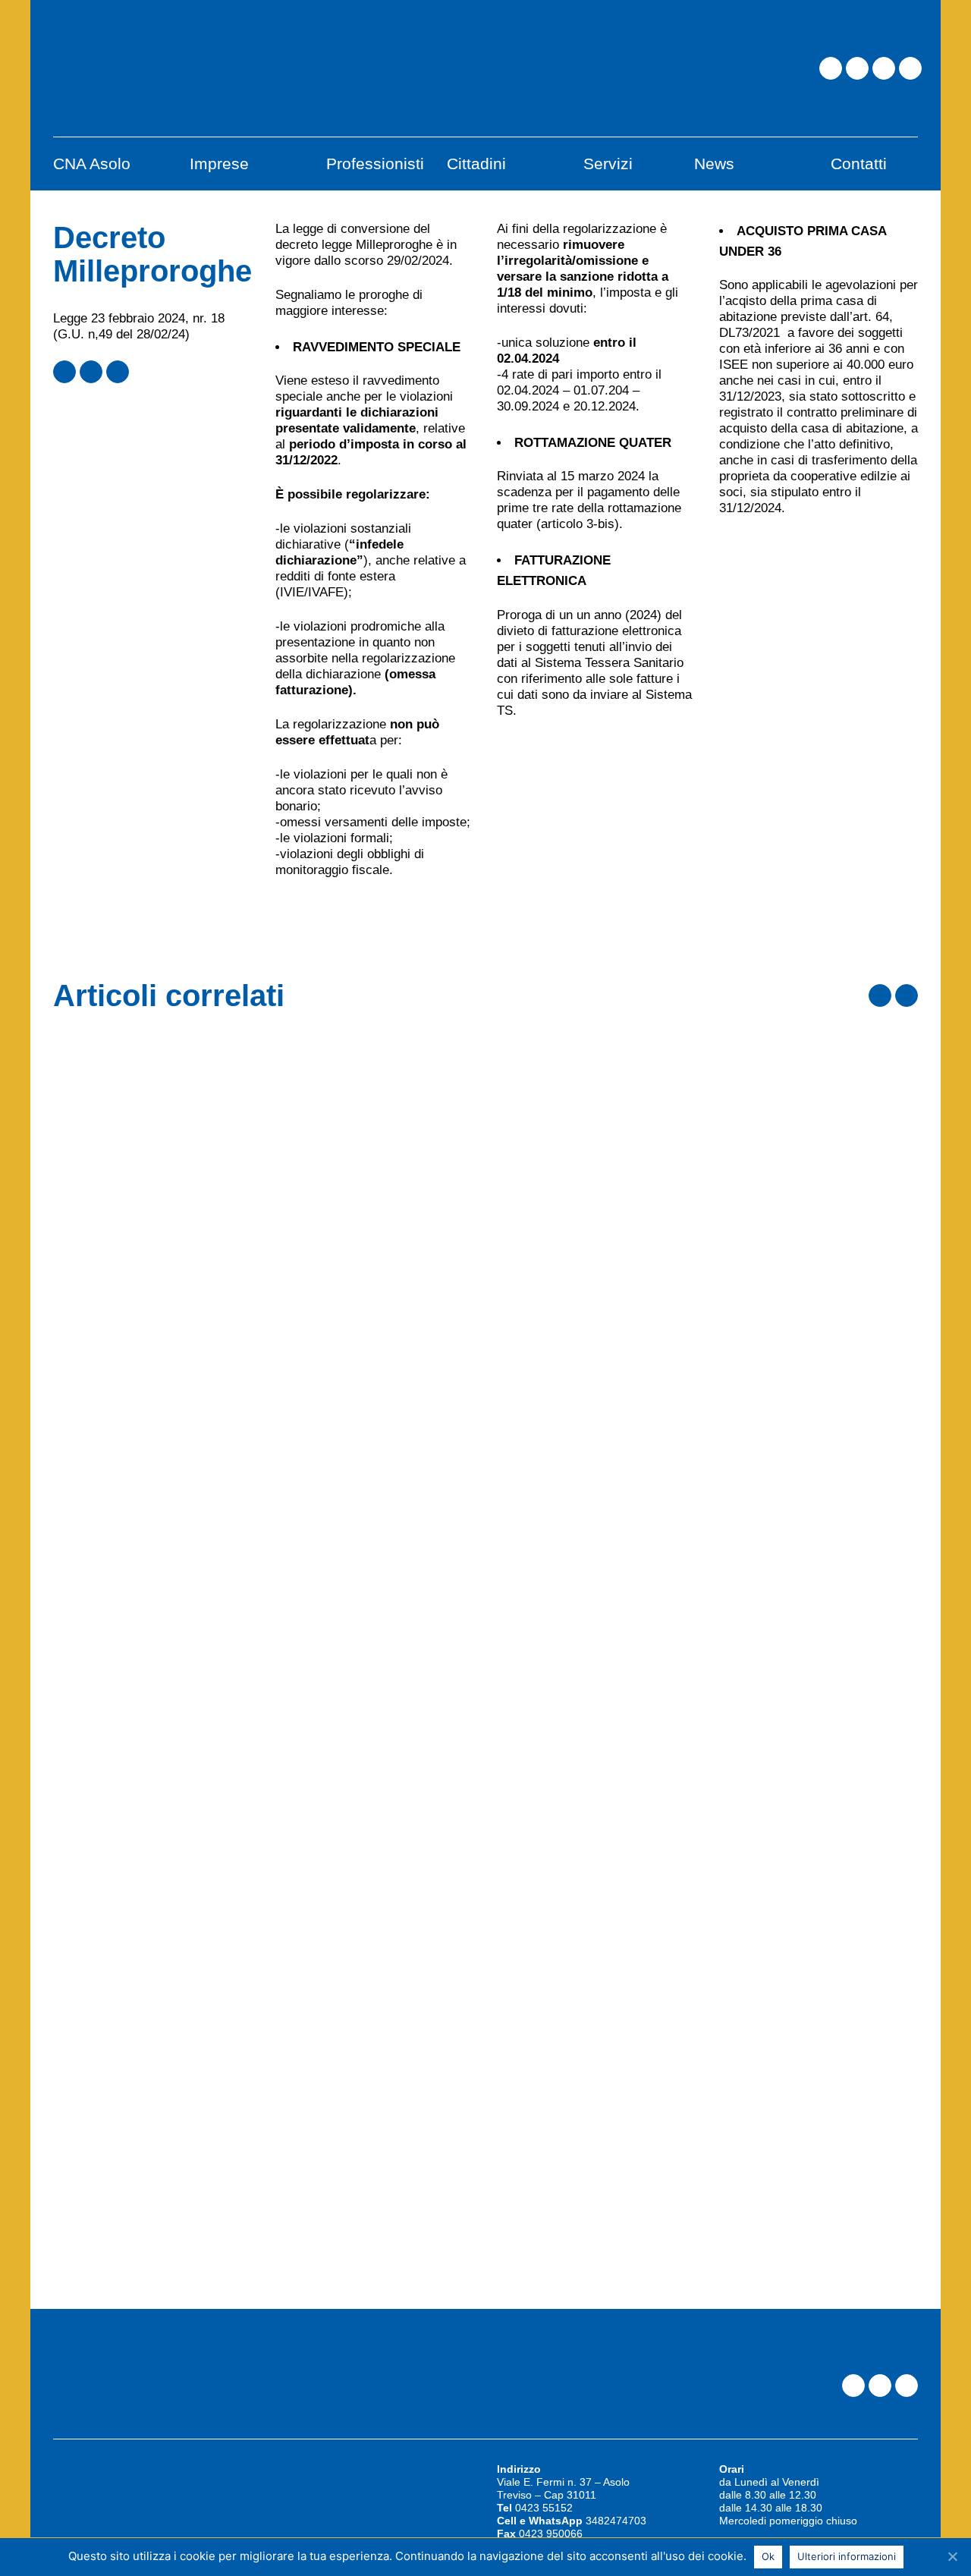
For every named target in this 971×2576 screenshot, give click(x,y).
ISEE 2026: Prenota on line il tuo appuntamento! (706, 2024)
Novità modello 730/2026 (602, 1396)
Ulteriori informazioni (847, 2556)
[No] (952, 2556)
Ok (768, 2556)
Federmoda (534, 1359)
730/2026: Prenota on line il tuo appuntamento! (700, 1710)
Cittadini (525, 1673)
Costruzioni (535, 1045)
